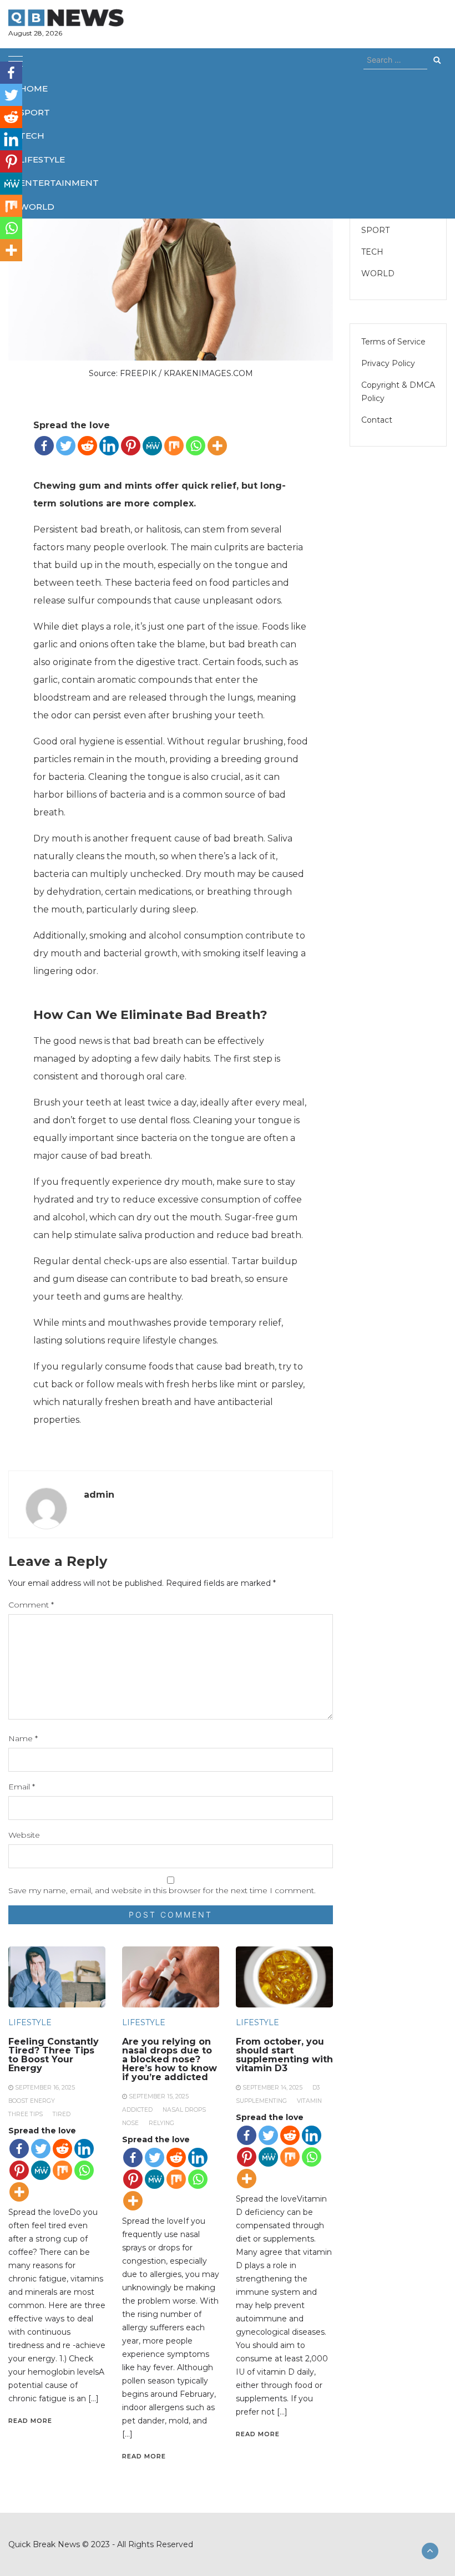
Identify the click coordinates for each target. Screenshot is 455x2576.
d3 (316, 2088)
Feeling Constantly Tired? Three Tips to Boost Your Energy (54, 2055)
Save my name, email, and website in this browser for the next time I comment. (162, 1890)
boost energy (32, 2101)
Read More (30, 2421)
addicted (137, 2110)
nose (130, 2123)
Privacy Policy (388, 363)
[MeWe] (152, 446)
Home (34, 88)
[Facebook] (44, 446)
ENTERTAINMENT (59, 183)
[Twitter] (66, 446)
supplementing (261, 2101)
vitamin (309, 2101)
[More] (217, 446)
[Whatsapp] (196, 446)
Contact (377, 420)
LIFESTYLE (42, 159)
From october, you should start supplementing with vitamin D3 (284, 2055)
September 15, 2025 (159, 2096)
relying (161, 2123)
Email (22, 1787)
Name (23, 1738)
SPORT (35, 112)
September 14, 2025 (272, 2088)
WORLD (37, 207)
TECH (32, 136)
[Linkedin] (109, 446)
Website (24, 1835)
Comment (31, 1605)
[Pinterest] (131, 446)
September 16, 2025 (45, 2088)
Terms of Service (393, 342)
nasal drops (184, 2110)
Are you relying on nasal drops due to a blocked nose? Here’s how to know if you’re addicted (170, 2059)
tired (62, 2114)
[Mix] (174, 446)
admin (99, 1495)
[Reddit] (87, 446)
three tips (26, 2114)
